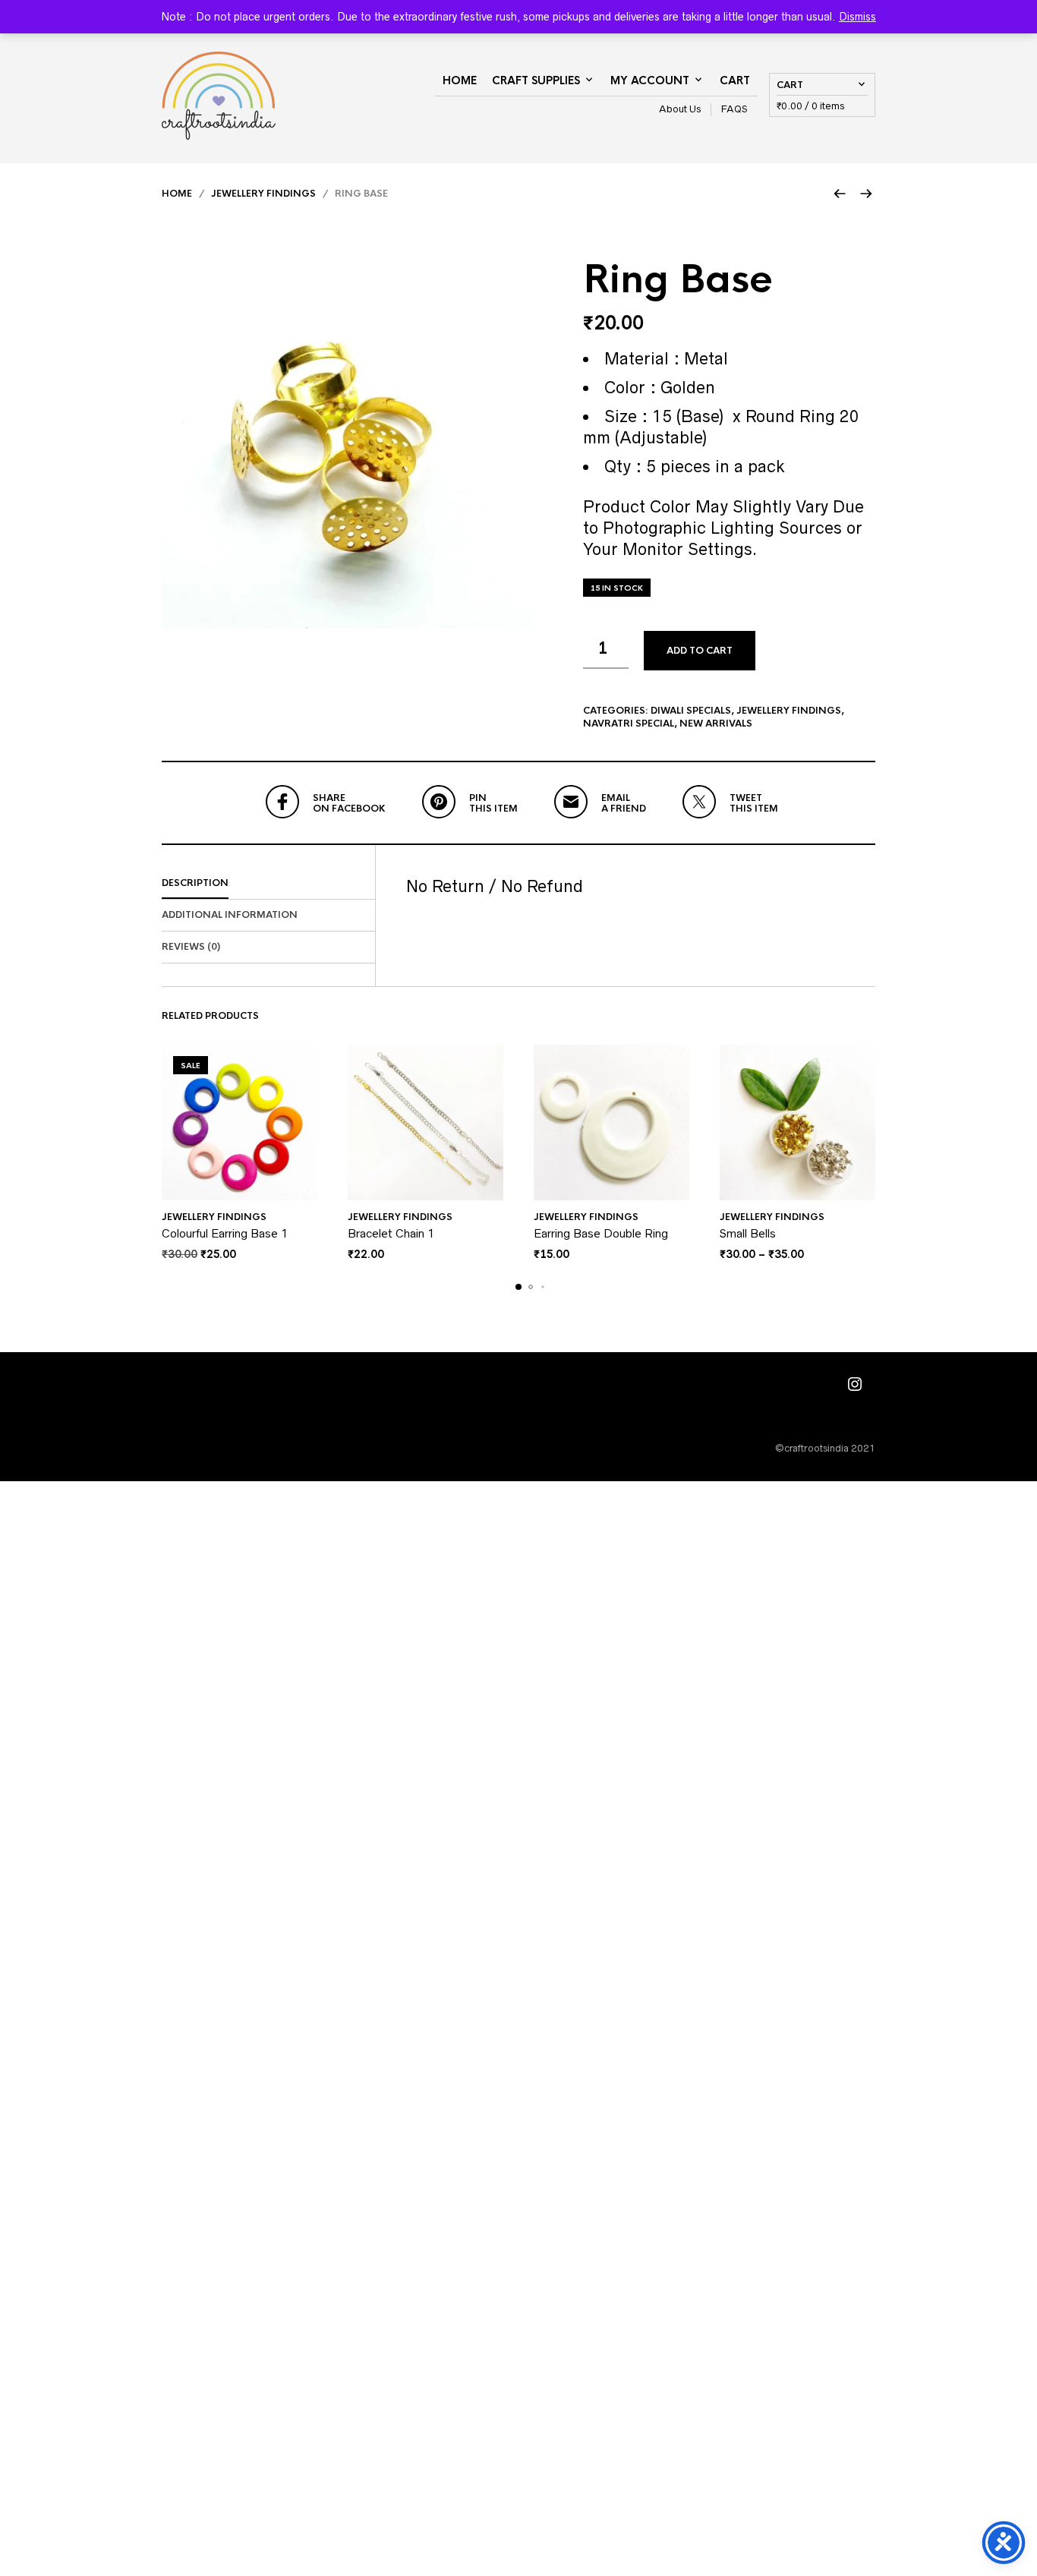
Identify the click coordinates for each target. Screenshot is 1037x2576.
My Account (650, 80)
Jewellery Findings (263, 194)
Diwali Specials (691, 711)
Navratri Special (629, 724)
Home (460, 80)
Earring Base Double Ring (601, 1233)
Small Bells (748, 1233)
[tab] (268, 884)
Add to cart (700, 651)
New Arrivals (716, 724)
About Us (680, 109)
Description (195, 883)
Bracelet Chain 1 (391, 1233)
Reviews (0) (191, 947)
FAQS (734, 109)
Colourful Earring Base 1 (225, 1233)
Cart (735, 80)
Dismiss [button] (857, 17)
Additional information (230, 915)
